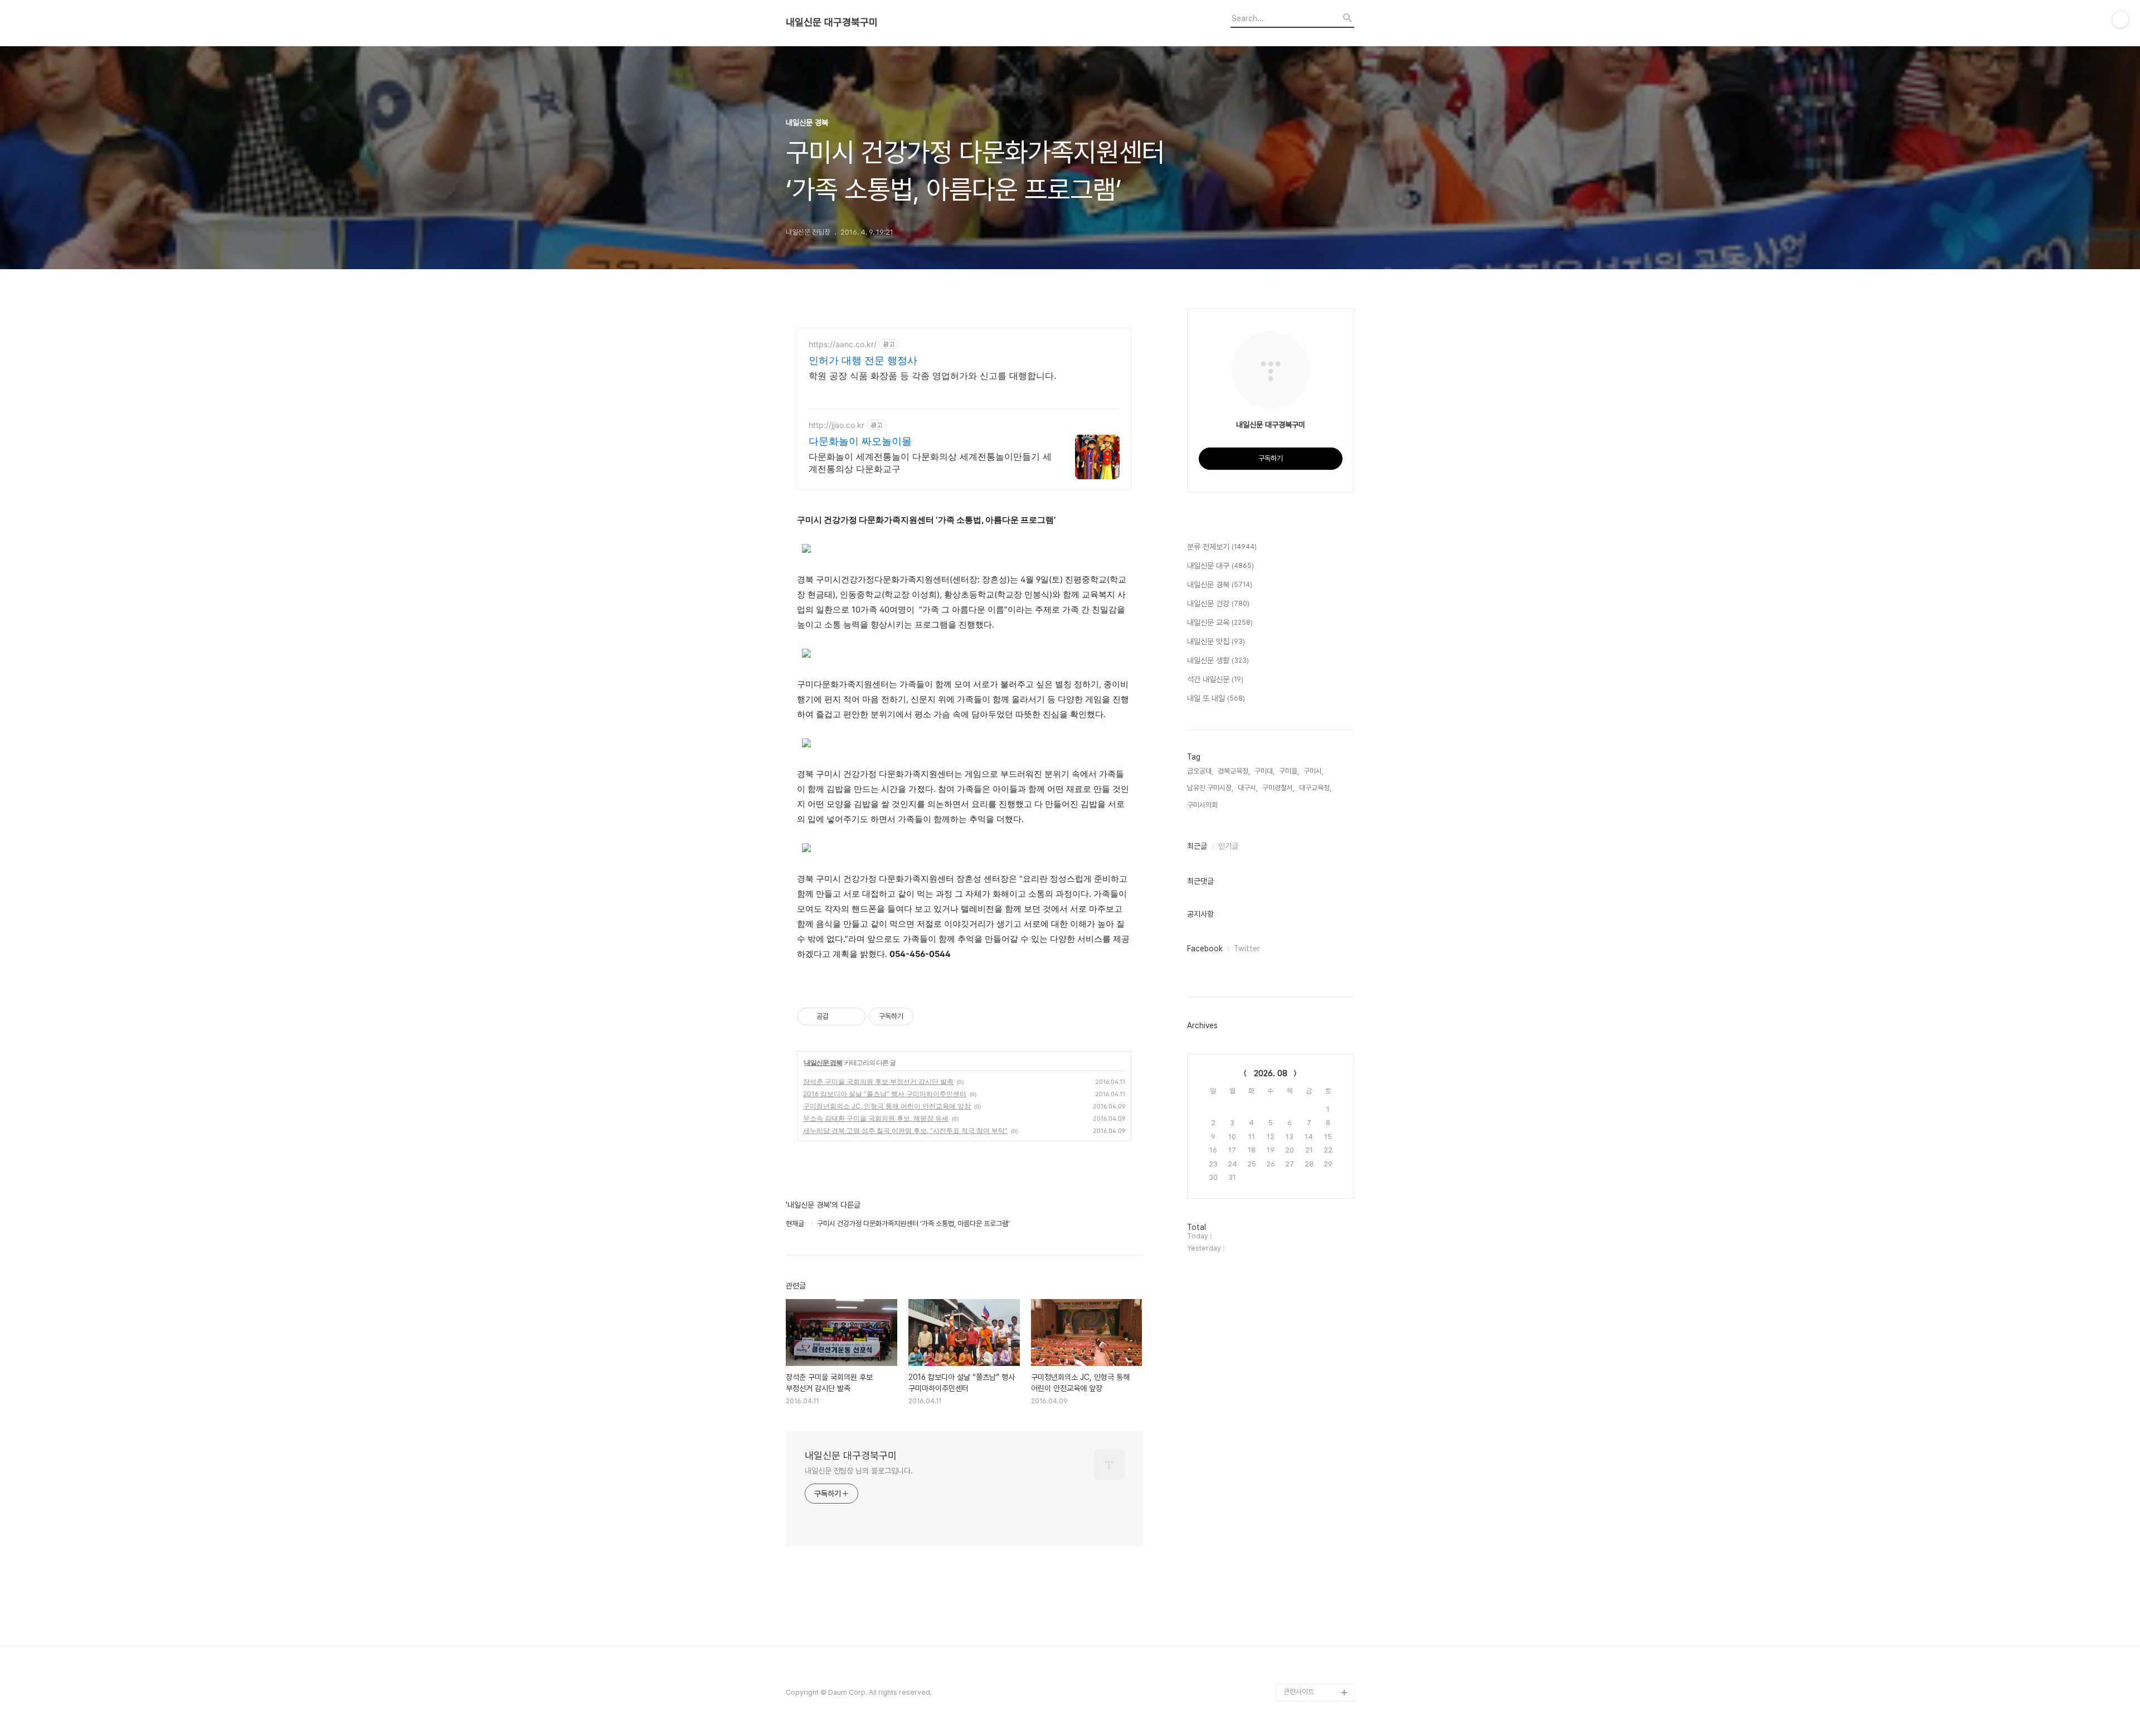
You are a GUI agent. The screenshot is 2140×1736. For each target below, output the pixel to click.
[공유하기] (839, 1017)
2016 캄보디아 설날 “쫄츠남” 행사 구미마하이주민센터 (885, 1094)
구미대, (1264, 771)
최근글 (1197, 846)
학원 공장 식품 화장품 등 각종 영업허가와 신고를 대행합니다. (932, 376)
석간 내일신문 (1215, 679)
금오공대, (1200, 771)
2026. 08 (1271, 1073)
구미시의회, (1203, 805)
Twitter (1247, 949)
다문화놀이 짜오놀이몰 (860, 441)
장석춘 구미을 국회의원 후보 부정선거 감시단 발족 (878, 1081)
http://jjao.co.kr (836, 425)
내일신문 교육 (1220, 623)
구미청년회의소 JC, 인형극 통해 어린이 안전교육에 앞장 (887, 1106)
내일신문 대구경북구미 (832, 22)
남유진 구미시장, (1210, 788)
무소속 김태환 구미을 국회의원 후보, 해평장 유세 (876, 1118)
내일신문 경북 (823, 1062)
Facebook (1205, 949)
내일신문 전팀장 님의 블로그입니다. (859, 1471)
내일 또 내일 (1216, 698)
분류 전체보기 (1222, 547)
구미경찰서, (1278, 788)
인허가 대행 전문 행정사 (863, 360)
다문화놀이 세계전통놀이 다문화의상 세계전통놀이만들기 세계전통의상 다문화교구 (930, 463)
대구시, (1248, 788)
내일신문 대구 (1220, 566)
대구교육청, (1315, 788)
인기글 (1228, 846)
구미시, (1314, 771)
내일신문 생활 (1218, 660)
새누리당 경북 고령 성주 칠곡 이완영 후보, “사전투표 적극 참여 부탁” (905, 1130)
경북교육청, (1234, 771)
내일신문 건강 (1218, 604)
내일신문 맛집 (1216, 641)
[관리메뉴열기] (2120, 20)
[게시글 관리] (853, 1017)
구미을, (1289, 771)
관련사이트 (1299, 1692)
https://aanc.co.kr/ (843, 344)
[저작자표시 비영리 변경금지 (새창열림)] (928, 1017)
